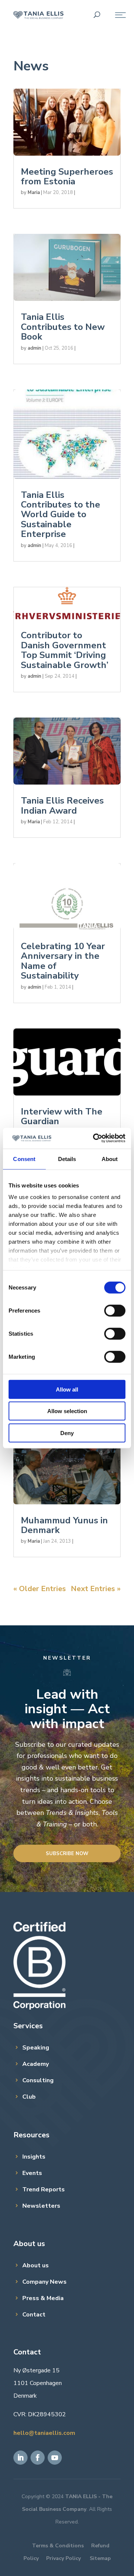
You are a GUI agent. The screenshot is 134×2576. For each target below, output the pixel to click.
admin (34, 348)
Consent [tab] (24, 1159)
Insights (34, 2157)
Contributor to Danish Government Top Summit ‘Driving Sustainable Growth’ (65, 650)
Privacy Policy (63, 2558)
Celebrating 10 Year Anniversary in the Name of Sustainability (63, 961)
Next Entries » (96, 1589)
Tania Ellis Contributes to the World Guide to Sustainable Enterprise (60, 515)
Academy (36, 2064)
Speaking (36, 2048)
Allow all (67, 1389)
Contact (34, 2315)
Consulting (38, 2080)
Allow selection (67, 1411)
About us (36, 2265)
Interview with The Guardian (62, 1116)
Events (32, 2173)
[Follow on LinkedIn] (20, 2458)
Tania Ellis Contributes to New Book (63, 327)
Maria (34, 193)
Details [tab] (67, 1159)
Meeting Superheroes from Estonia (67, 176)
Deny (67, 1433)
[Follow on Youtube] (55, 2458)
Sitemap (100, 2558)
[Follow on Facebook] (38, 2458)
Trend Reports (44, 2189)
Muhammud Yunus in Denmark (64, 1525)
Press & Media (43, 2298)
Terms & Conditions (58, 2546)
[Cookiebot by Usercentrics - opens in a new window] (95, 1138)
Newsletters (41, 2206)
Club (29, 2097)
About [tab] (110, 1159)
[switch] (115, 1310)
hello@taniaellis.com (44, 2433)
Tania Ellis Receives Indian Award (62, 805)
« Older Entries (40, 1589)
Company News (44, 2282)
